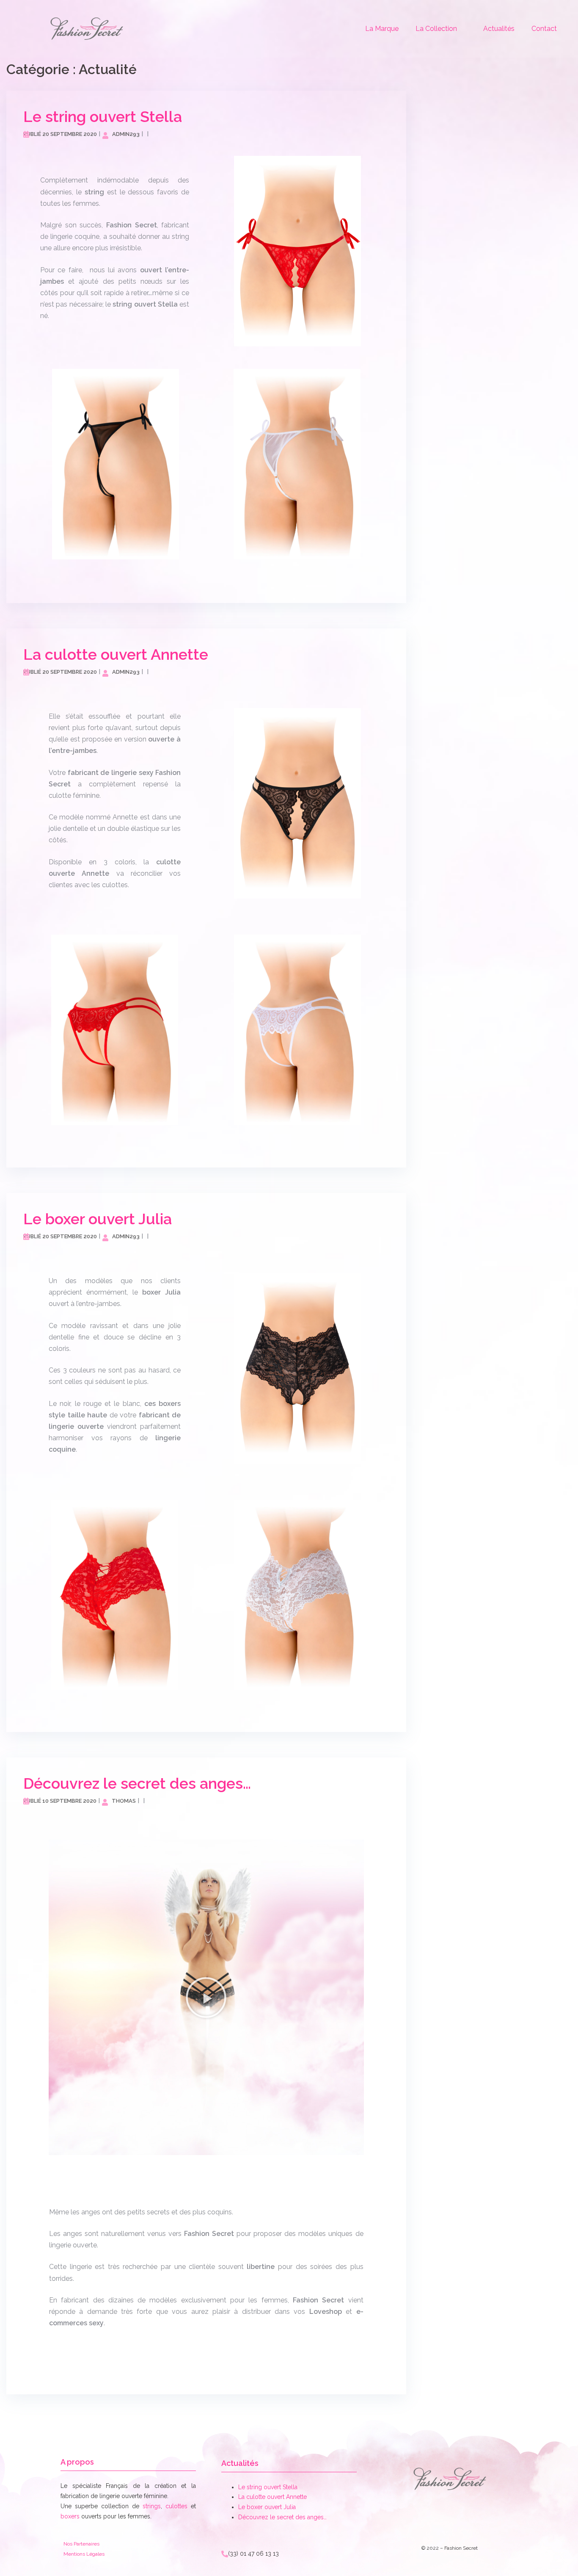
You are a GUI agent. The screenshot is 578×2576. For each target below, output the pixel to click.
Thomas (124, 1801)
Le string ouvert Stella (103, 116)
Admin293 (126, 134)
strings (152, 2506)
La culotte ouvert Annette (116, 654)
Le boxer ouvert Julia (98, 1219)
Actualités (499, 29)
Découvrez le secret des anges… (137, 1783)
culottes (176, 2506)
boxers (70, 2516)
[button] (206, 1998)
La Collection (436, 29)
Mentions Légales (84, 2554)
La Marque (382, 29)
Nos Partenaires (81, 2544)
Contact (544, 29)
